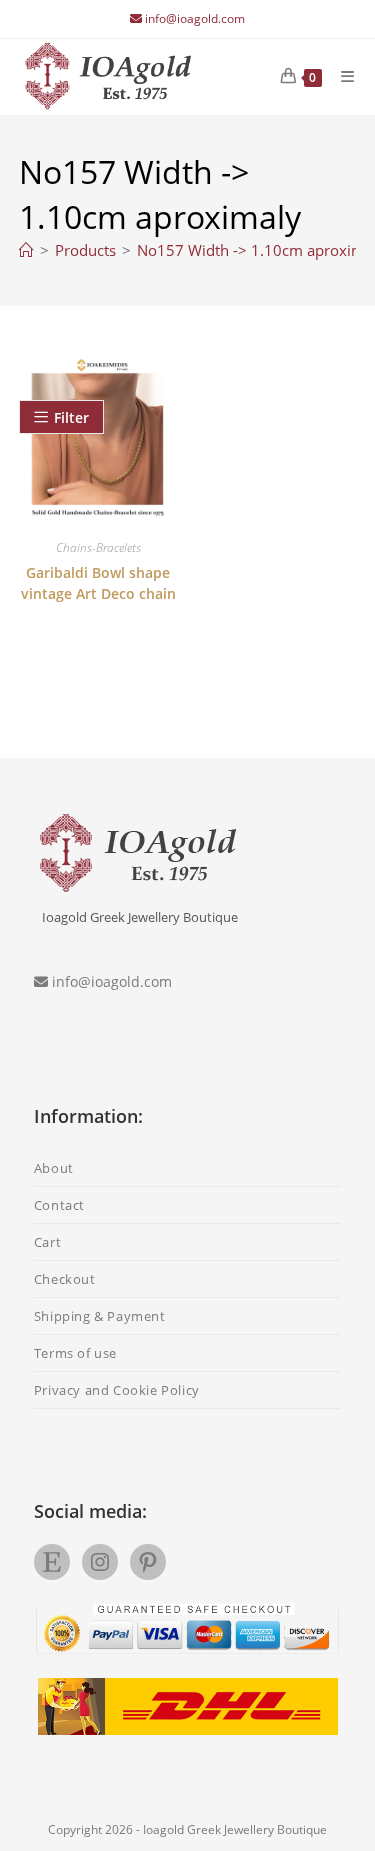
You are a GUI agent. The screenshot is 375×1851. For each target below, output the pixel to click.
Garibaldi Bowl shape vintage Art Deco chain (98, 583)
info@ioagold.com (195, 18)
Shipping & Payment (100, 1316)
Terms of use (75, 1353)
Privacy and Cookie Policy (117, 1390)
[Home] (26, 250)
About (54, 1168)
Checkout (65, 1279)
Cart (47, 1242)
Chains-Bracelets (98, 547)
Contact (59, 1205)
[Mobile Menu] (340, 76)
